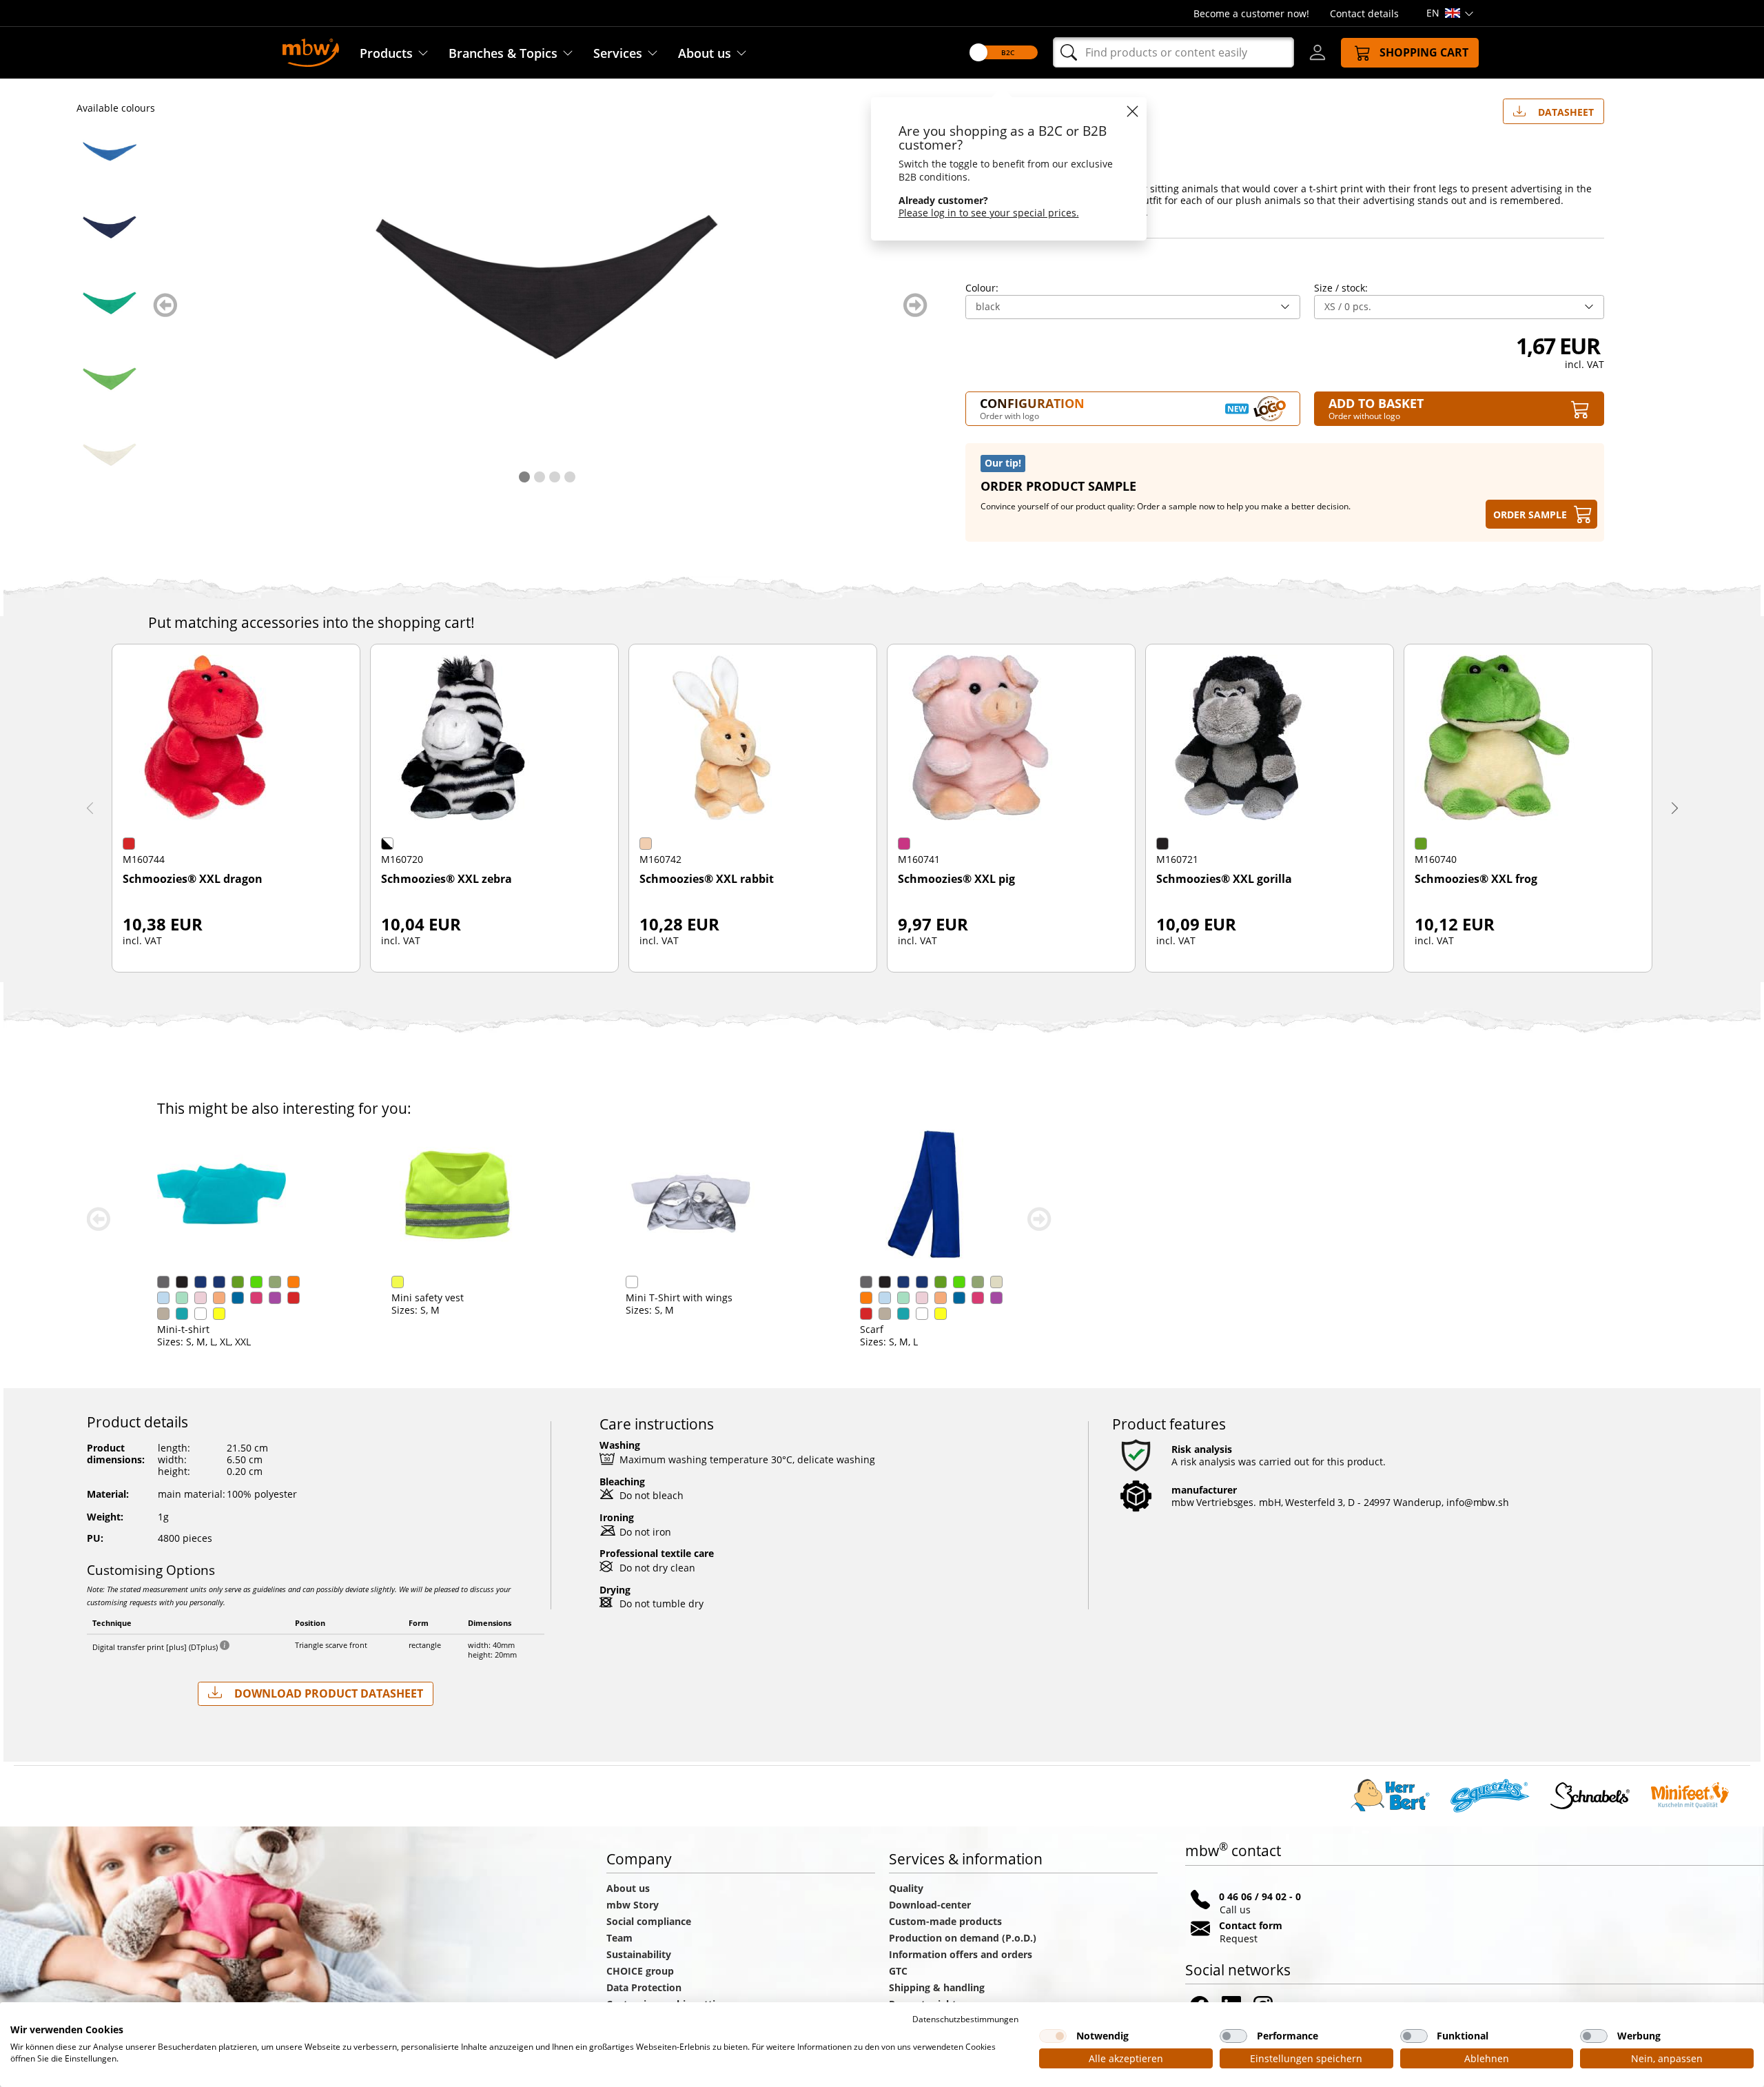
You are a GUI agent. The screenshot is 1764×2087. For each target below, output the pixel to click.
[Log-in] (1317, 52)
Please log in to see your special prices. (989, 213)
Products (386, 53)
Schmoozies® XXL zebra (447, 879)
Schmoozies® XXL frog (1476, 879)
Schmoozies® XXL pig (956, 879)
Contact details (1364, 13)
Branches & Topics (503, 53)
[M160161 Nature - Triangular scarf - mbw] (110, 455)
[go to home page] (311, 51)
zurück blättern (165, 305)
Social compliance (649, 1921)
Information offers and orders (961, 1954)
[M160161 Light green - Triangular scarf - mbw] (110, 379)
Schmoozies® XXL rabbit (707, 879)
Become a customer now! (1251, 13)
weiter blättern (915, 305)
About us (705, 53)
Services (618, 53)
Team (619, 1938)
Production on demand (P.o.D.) (963, 1938)
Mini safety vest (428, 1297)
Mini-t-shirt (183, 1329)
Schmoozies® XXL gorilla (1224, 879)
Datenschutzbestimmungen (965, 2019)
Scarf (872, 1329)
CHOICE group (640, 1971)
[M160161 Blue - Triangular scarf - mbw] (110, 152)
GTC (898, 1971)
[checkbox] (1053, 2036)
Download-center (930, 1905)
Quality (906, 1888)
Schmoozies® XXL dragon (193, 879)
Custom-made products (947, 1921)
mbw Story (633, 1905)
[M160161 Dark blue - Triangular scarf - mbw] (110, 227)
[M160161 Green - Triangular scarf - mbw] (110, 303)
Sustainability (639, 1954)
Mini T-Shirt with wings (679, 1297)
